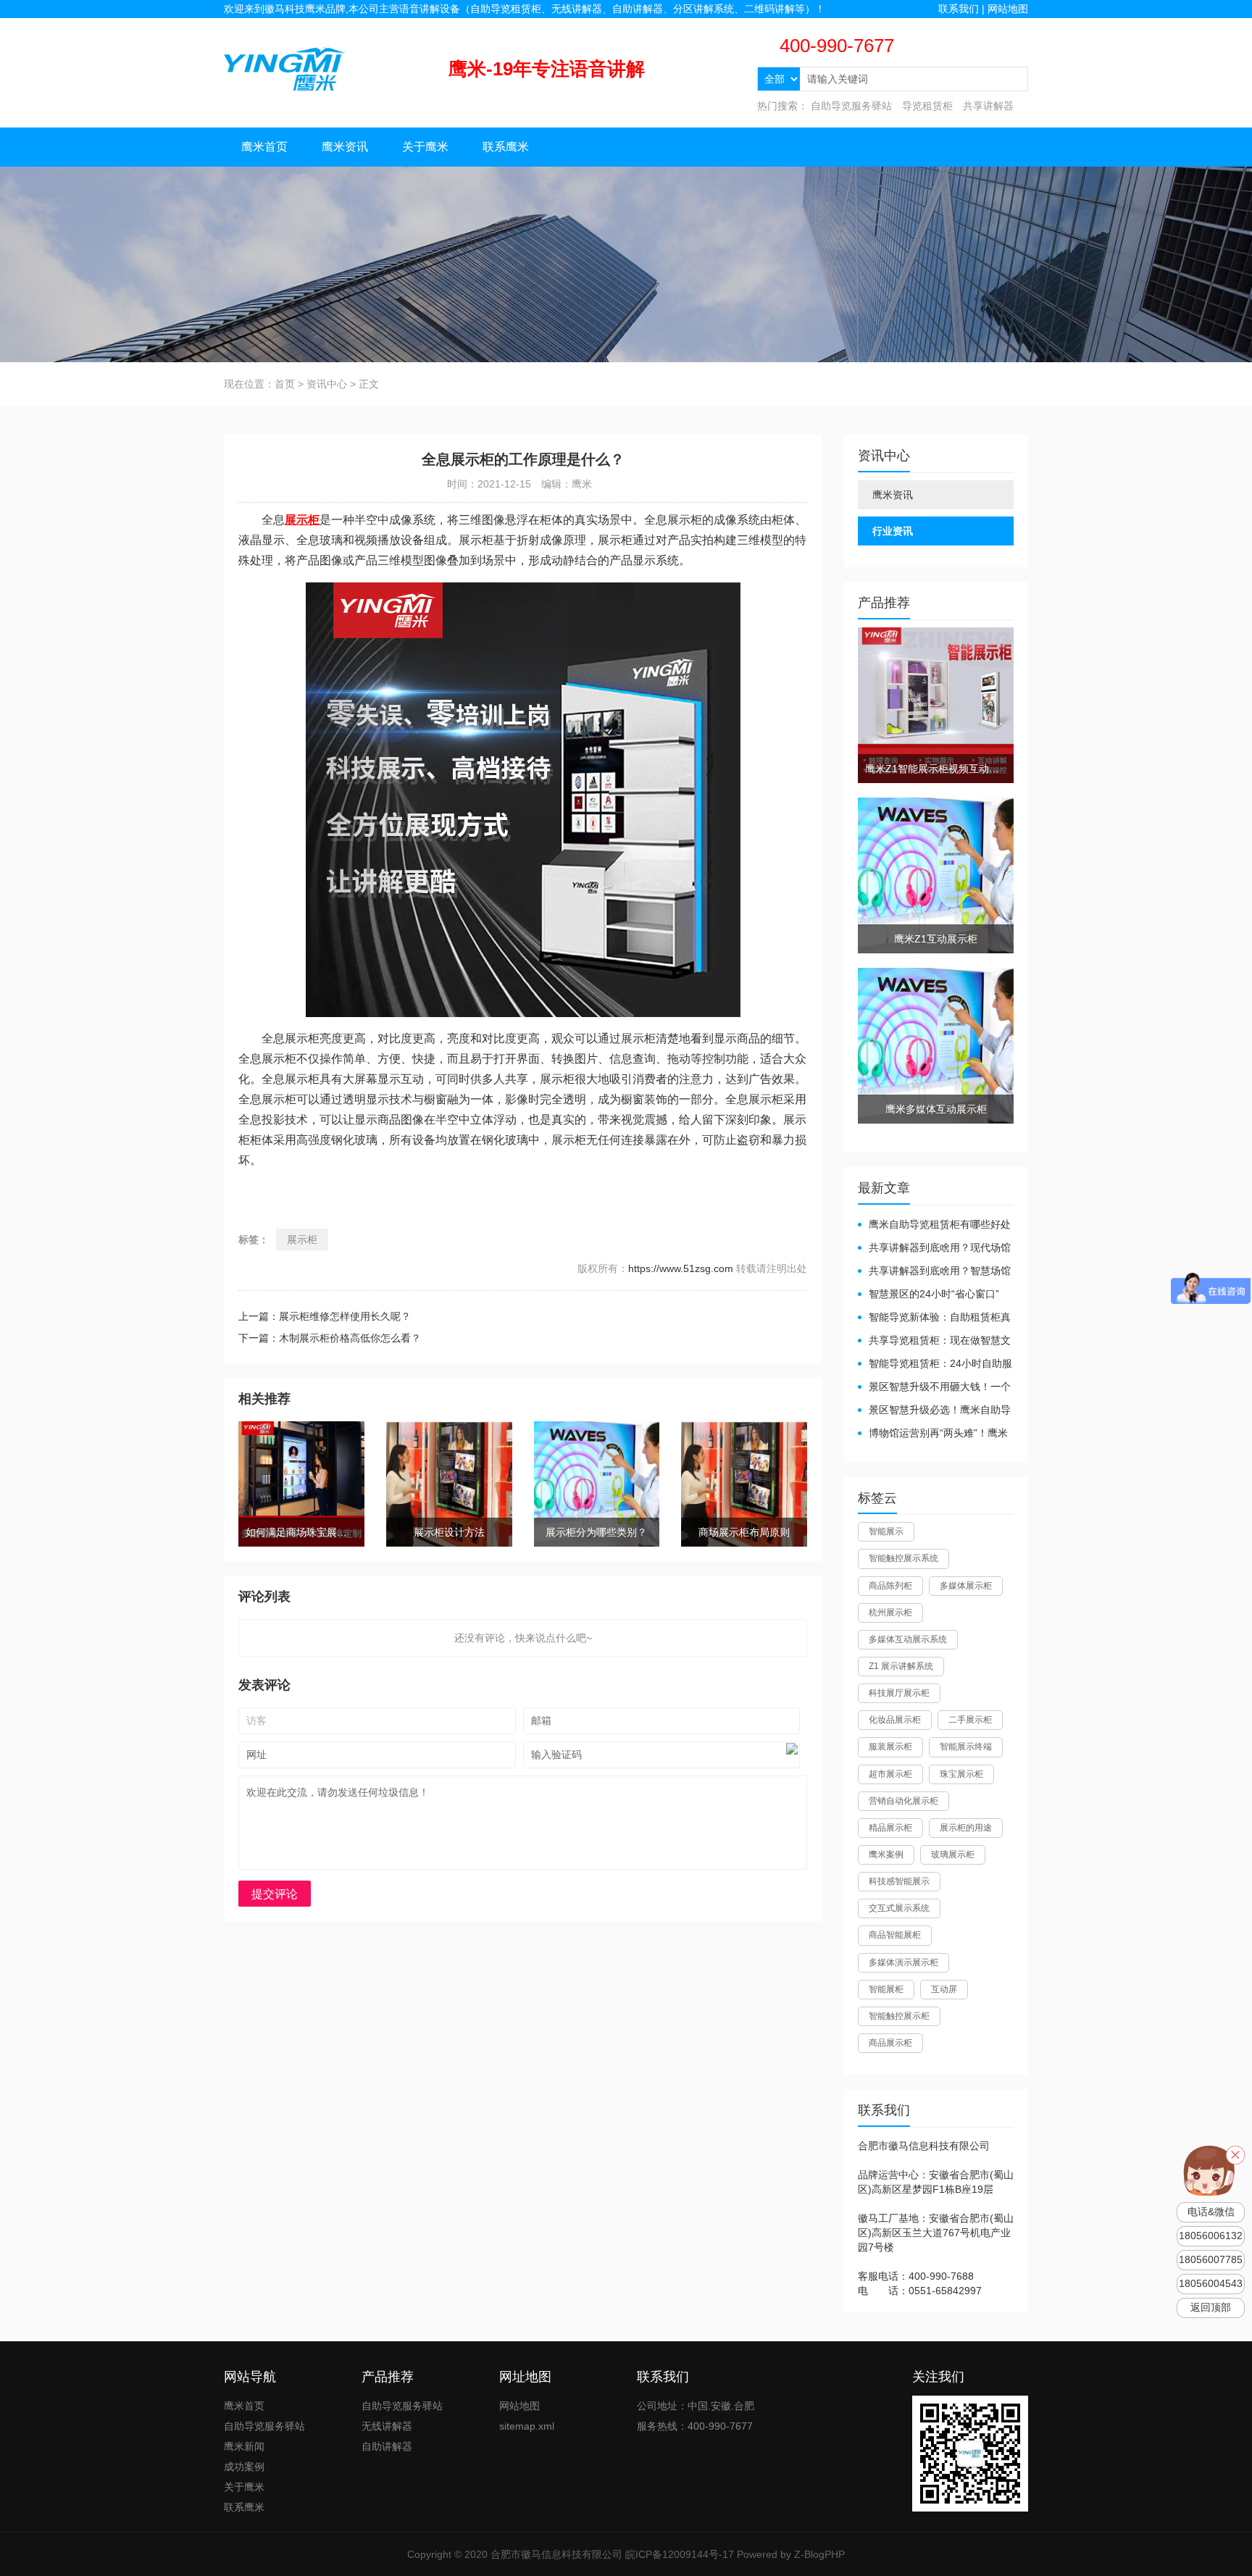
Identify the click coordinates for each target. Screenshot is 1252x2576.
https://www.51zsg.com (681, 1268)
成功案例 (244, 2467)
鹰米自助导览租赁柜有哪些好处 (940, 1224)
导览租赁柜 (927, 106)
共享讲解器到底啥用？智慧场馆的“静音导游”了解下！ (934, 1272)
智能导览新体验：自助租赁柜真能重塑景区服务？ (934, 1318)
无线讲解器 (387, 2426)
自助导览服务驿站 (851, 106)
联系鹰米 (506, 147)
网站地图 (1008, 9)
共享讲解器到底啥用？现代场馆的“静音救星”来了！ (934, 1249)
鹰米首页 (264, 147)
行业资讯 (893, 531)
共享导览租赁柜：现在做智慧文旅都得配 (934, 1341)
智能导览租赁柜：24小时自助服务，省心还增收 (935, 1364)
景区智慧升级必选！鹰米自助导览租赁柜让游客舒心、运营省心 (934, 1411)
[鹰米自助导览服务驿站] (285, 68)
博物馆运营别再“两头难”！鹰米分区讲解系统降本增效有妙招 (933, 1434)
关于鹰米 (425, 147)
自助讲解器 (387, 2446)
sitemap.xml (527, 2426)
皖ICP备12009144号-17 (680, 2554)
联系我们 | (963, 9)
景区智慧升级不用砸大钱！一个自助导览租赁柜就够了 (934, 1388)
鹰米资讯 (345, 147)
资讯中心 (327, 384)
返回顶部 (1211, 2308)
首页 (285, 384)
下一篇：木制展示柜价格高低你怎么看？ (330, 1338)
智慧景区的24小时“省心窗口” (934, 1294)
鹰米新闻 (244, 2446)
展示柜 (302, 1239)
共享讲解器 (988, 106)
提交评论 (275, 1894)
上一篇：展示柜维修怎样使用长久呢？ (325, 1316)
